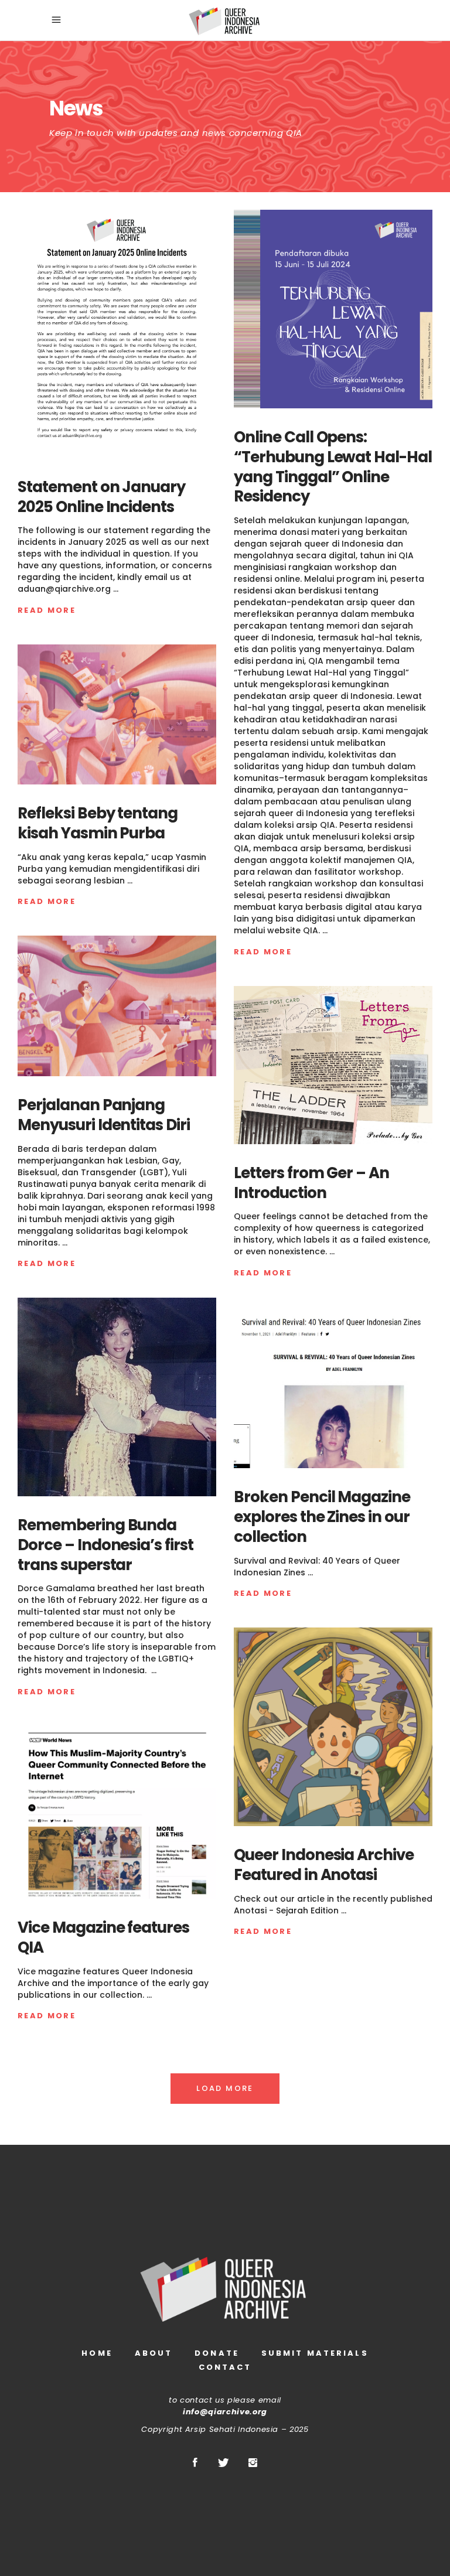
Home (97, 2353)
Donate (217, 2353)
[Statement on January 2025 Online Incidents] (117, 334)
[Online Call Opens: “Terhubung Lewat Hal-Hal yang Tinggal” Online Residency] (333, 309)
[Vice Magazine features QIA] (117, 1812)
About (154, 2353)
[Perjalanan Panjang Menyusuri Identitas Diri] (117, 1006)
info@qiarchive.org (225, 2412)
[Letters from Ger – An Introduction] (333, 1065)
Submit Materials (315, 2353)
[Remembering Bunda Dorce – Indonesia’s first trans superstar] (117, 1397)
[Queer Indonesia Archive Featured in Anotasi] (333, 1727)
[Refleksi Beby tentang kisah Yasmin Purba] (117, 715)
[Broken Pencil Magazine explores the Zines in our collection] (333, 1388)
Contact (225, 2367)
